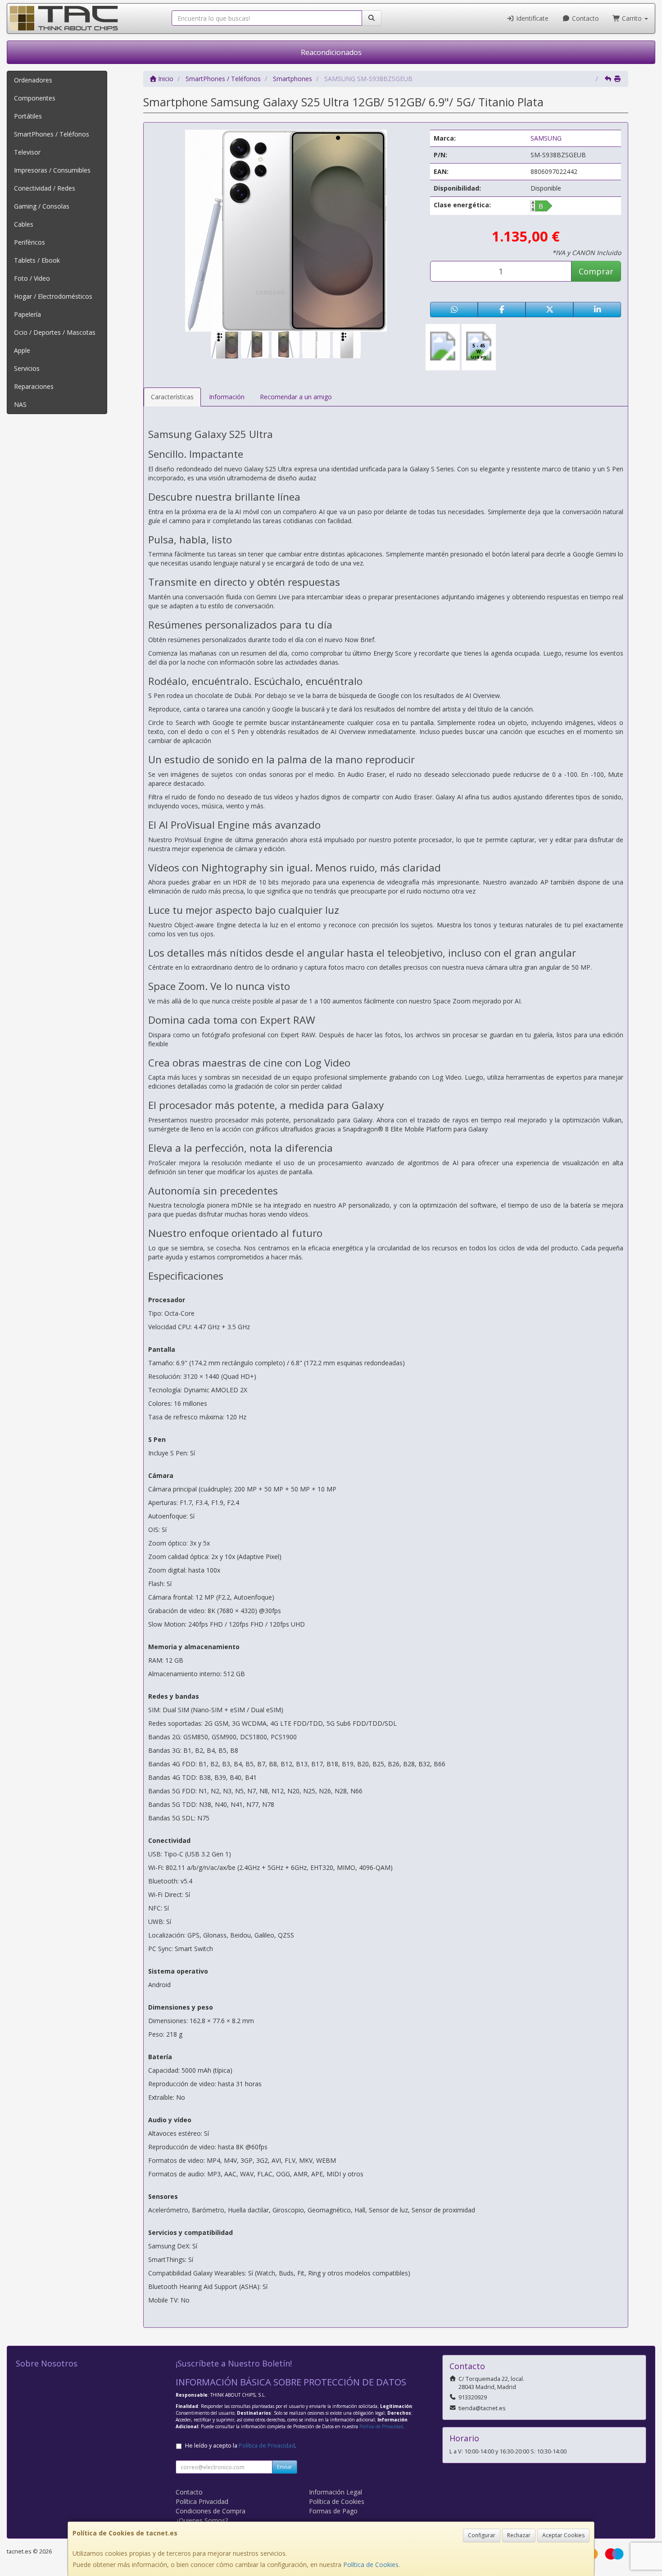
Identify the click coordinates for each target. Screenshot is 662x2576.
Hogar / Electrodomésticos (53, 296)
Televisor (27, 152)
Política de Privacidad (381, 2426)
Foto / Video (32, 278)
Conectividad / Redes (45, 188)
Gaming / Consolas (42, 206)
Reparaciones (34, 386)
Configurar (482, 2535)
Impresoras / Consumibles (52, 170)
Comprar (596, 271)
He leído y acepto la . (241, 2446)
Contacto (585, 18)
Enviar (285, 2467)
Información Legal (336, 2492)
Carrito (632, 18)
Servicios (27, 368)
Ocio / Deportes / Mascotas (55, 332)
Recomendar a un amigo (296, 397)
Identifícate (531, 18)
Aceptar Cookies (563, 2535)
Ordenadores (33, 80)
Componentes (35, 98)
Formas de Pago (333, 2511)
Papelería (27, 314)
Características (172, 397)
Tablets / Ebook (37, 260)
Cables (24, 224)
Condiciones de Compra (211, 2511)
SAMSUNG (546, 138)
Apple (22, 350)
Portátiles (28, 116)
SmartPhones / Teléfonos (52, 134)
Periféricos (29, 242)
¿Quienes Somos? (202, 2520)
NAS (20, 404)
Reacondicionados (331, 52)
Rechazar (519, 2535)
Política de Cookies (371, 2565)
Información (227, 397)
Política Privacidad (202, 2501)
